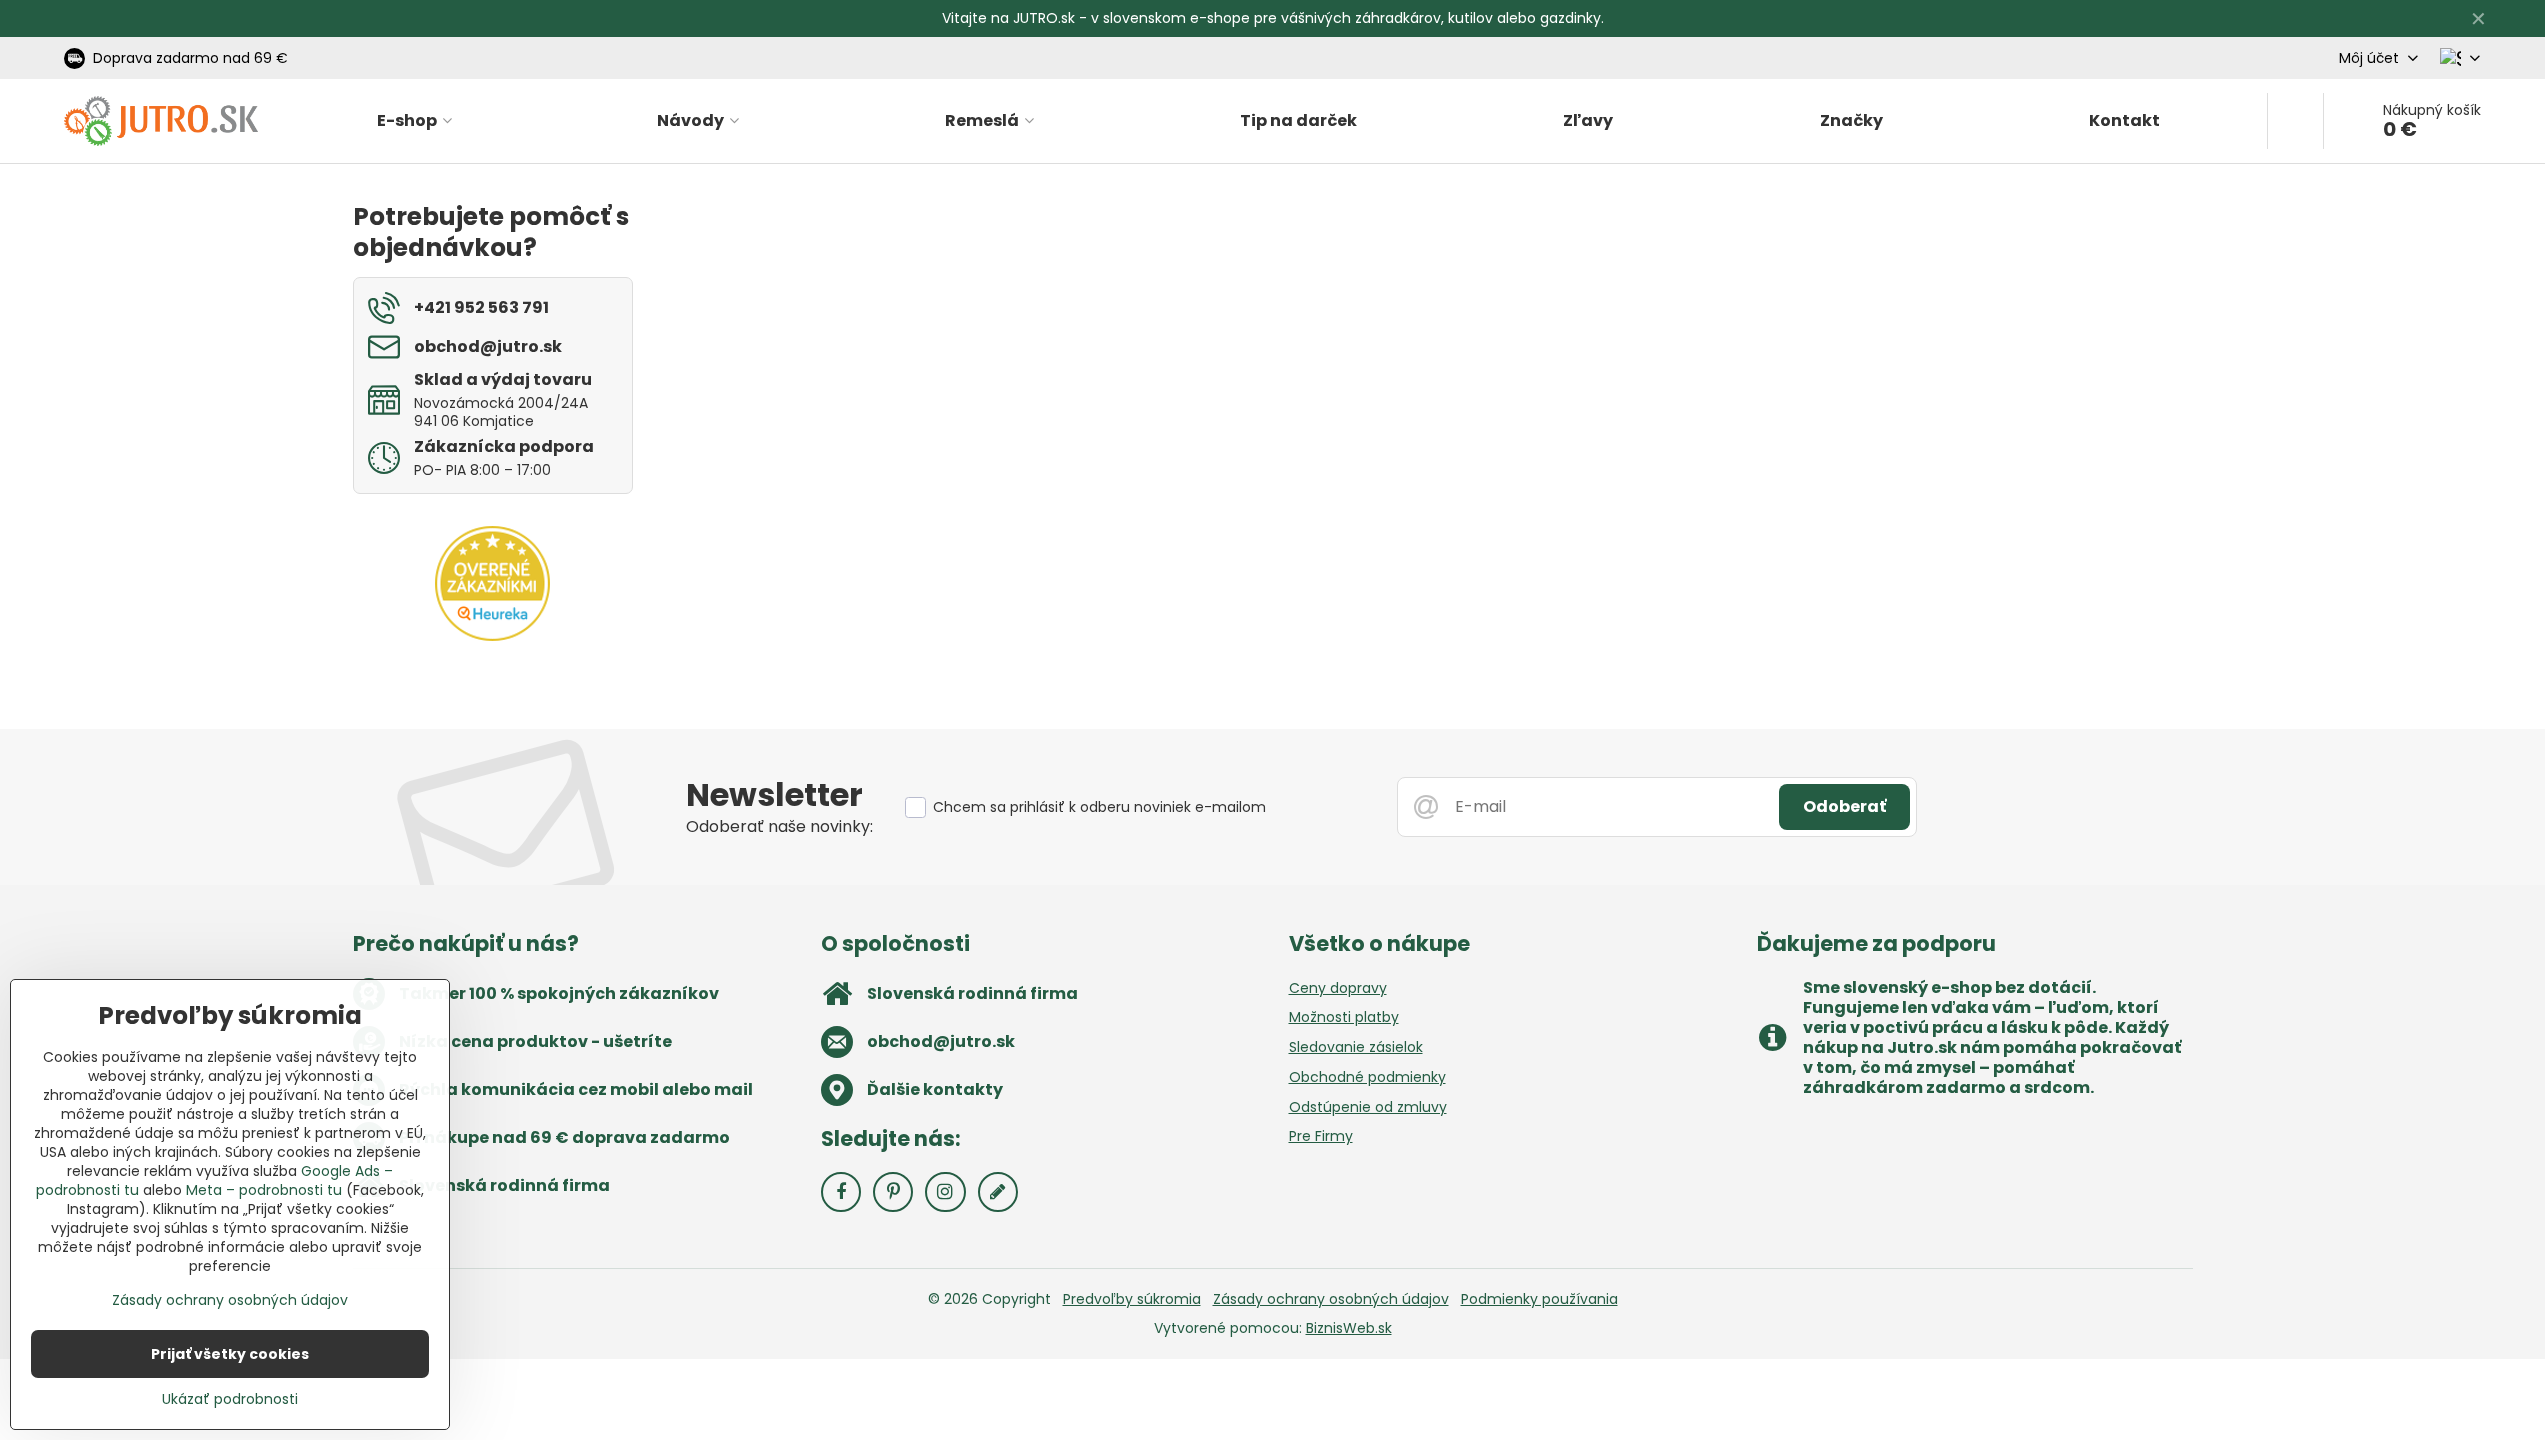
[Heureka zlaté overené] (492, 636)
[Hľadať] (2295, 121)
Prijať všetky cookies (230, 1354)
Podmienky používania (1539, 1299)
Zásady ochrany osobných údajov (1331, 1299)
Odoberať (1844, 806)
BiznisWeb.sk (1349, 1328)
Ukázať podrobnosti (230, 1399)
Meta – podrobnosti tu (264, 1190)
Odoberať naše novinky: (779, 826)
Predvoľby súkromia (1132, 1299)
